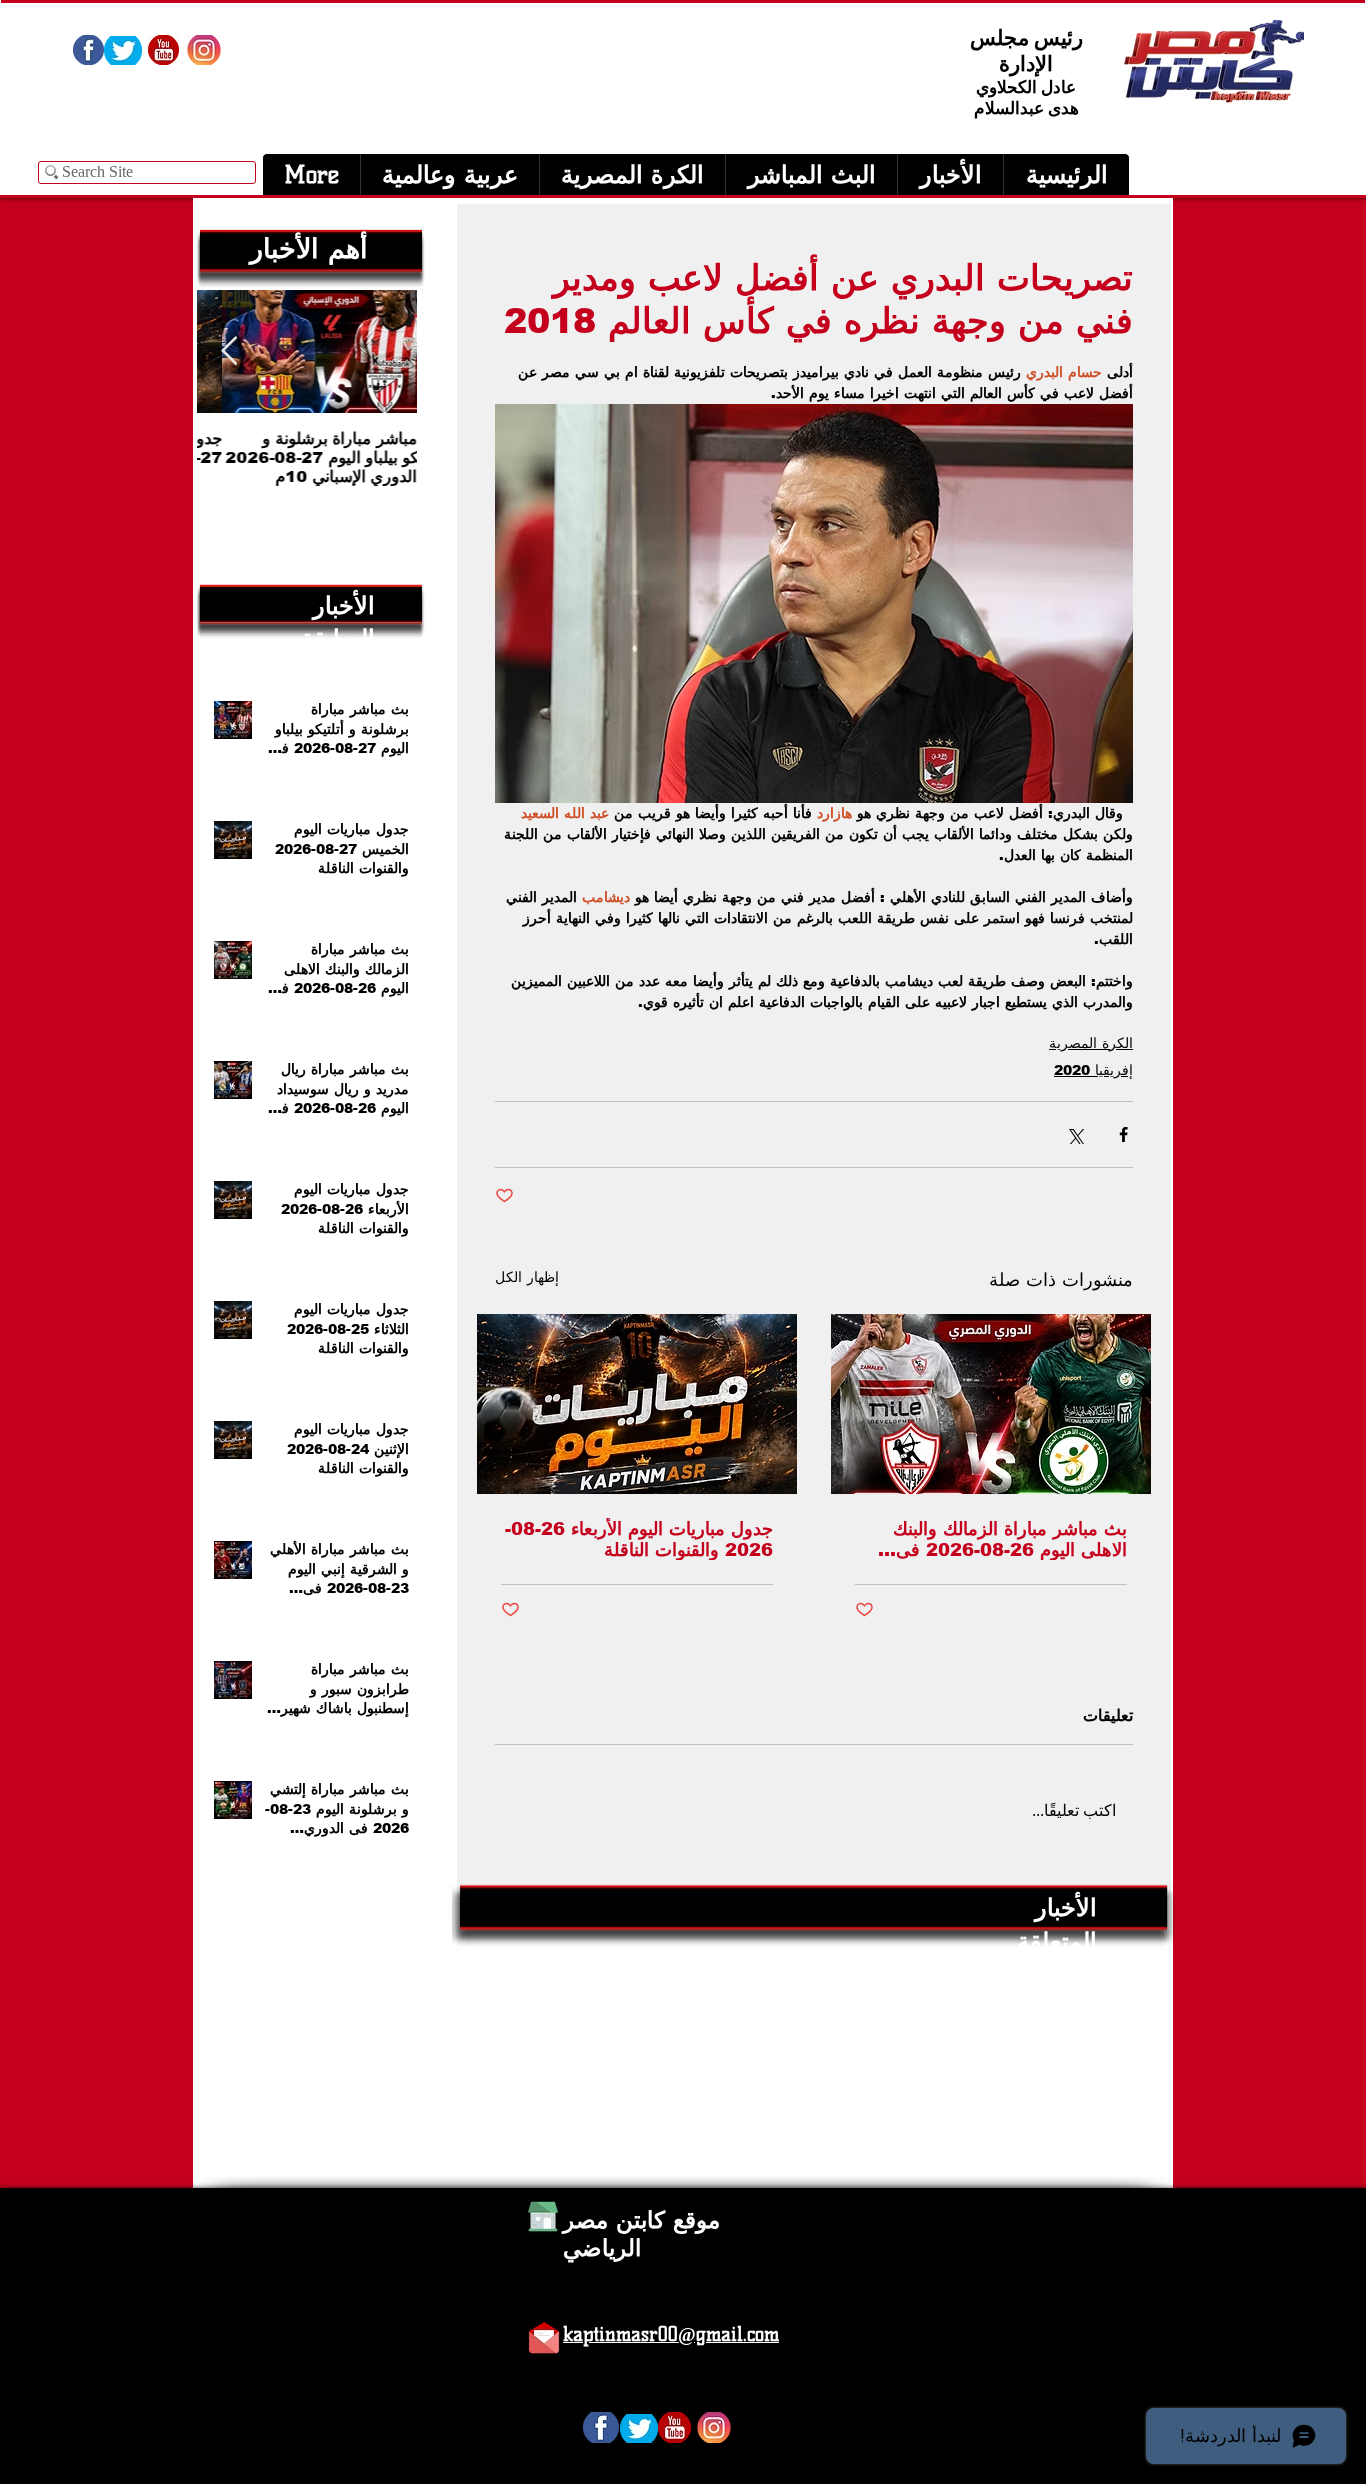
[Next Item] (229, 351)
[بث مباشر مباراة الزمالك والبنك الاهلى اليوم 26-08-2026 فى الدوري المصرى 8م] (991, 1404)
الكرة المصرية (1091, 1043)
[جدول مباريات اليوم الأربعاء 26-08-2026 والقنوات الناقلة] (637, 1404)
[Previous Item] (385, 351)
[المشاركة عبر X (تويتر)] (1074, 1134)
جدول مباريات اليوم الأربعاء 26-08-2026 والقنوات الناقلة (639, 1539)
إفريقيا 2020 (1093, 1070)
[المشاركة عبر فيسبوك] (1123, 1134)
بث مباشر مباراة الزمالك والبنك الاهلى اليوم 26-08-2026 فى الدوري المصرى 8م (1010, 1539)
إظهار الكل (527, 1277)
